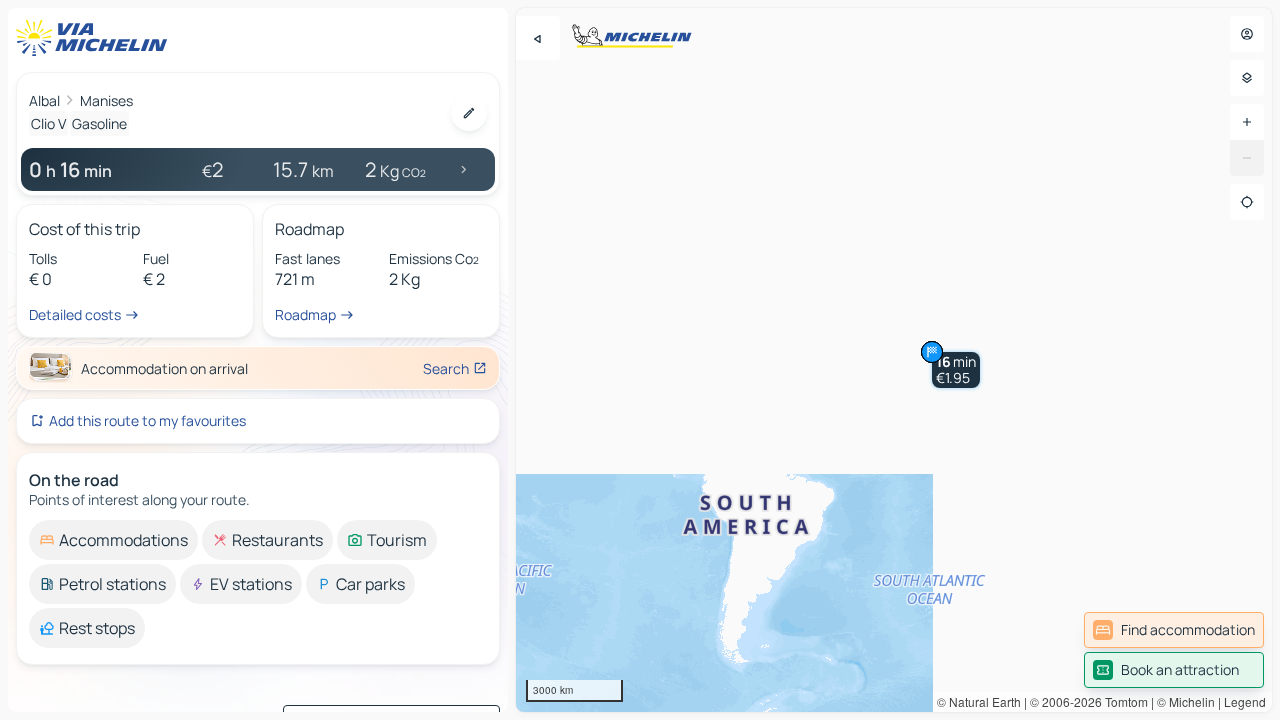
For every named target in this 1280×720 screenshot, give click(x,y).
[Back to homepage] (96, 38)
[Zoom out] (1247, 158)
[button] (956, 370)
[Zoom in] (1247, 122)
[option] (113, 540)
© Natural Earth (979, 701)
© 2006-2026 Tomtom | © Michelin (1122, 701)
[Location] (1247, 202)
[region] (894, 360)
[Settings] (1247, 78)
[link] (1174, 630)
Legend (1245, 701)
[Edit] (469, 113)
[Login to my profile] (1247, 34)
